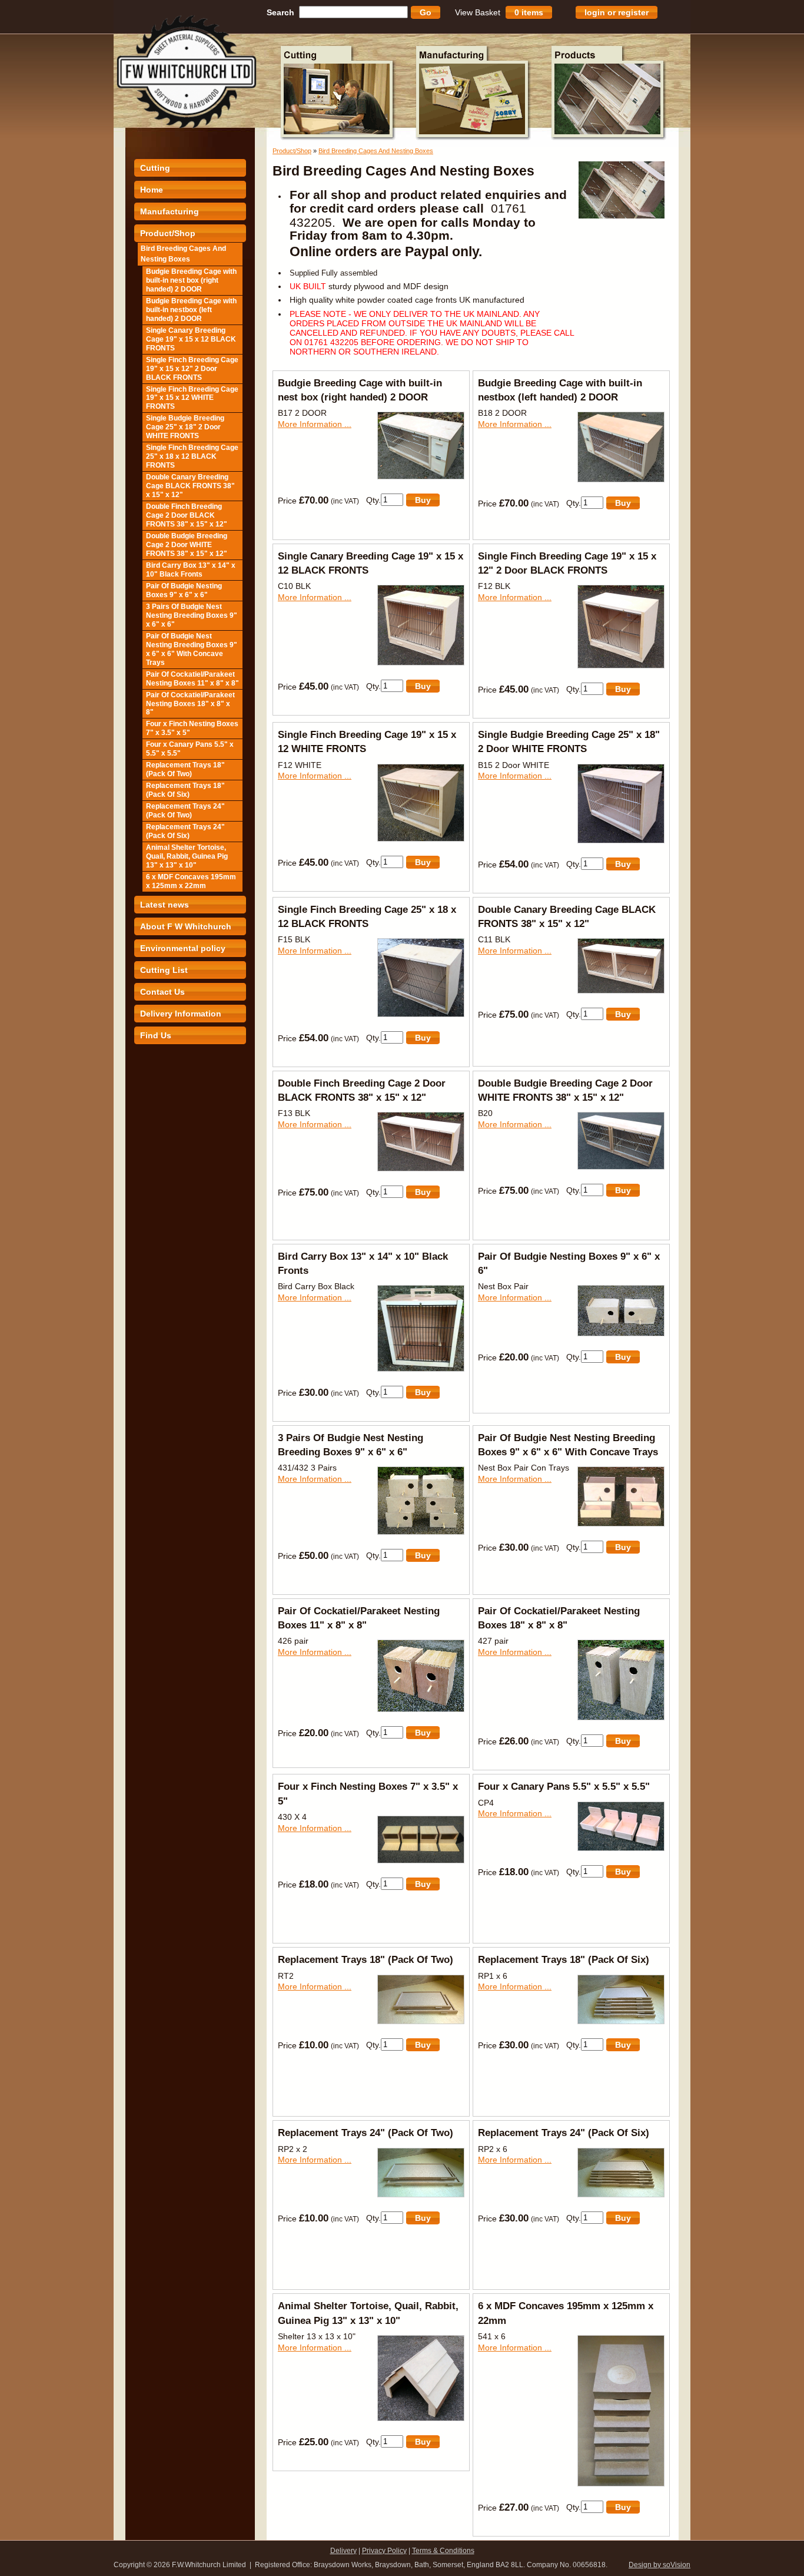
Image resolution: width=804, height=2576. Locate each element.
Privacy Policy (384, 2551)
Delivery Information (181, 1014)
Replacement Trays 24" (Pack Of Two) (185, 811)
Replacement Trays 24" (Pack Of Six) (185, 831)
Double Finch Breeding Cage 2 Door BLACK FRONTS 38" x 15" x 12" (187, 515)
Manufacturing (170, 211)
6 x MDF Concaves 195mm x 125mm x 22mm (191, 881)
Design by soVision (660, 2565)
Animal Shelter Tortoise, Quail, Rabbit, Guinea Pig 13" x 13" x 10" (187, 856)
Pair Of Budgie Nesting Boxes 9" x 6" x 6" (184, 590)
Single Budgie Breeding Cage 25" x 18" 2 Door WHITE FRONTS (185, 427)
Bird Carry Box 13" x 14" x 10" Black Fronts (191, 570)
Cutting (155, 168)
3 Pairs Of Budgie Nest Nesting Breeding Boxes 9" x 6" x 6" (192, 615)
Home (152, 190)
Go (426, 12)
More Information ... (315, 424)
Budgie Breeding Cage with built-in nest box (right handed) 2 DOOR (191, 280)
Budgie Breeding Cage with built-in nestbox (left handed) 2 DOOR (191, 310)
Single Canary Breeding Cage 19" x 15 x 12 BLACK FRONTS (191, 339)
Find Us (156, 1035)
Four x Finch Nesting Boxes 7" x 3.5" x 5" (192, 728)
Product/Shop (168, 233)
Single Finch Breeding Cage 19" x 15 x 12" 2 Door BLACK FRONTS (192, 369)
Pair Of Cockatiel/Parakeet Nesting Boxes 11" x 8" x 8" (192, 679)
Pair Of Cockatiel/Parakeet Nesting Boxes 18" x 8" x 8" (190, 704)
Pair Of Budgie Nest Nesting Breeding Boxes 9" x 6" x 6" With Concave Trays (192, 649)
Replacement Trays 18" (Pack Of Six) (185, 790)
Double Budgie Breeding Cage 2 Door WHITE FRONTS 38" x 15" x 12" (187, 545)
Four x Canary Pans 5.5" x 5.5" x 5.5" (190, 749)
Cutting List (164, 970)
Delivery (343, 2551)
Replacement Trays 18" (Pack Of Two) (185, 769)
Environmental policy (183, 948)
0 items (529, 12)
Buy (423, 500)
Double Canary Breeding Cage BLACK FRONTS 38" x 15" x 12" (190, 486)
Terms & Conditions (443, 2551)
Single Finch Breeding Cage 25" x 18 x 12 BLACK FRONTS (192, 456)
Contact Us (162, 992)
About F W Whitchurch (186, 926)
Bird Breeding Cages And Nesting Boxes (183, 254)
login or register (617, 12)
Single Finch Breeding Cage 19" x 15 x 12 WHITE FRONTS (192, 398)
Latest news (165, 905)
